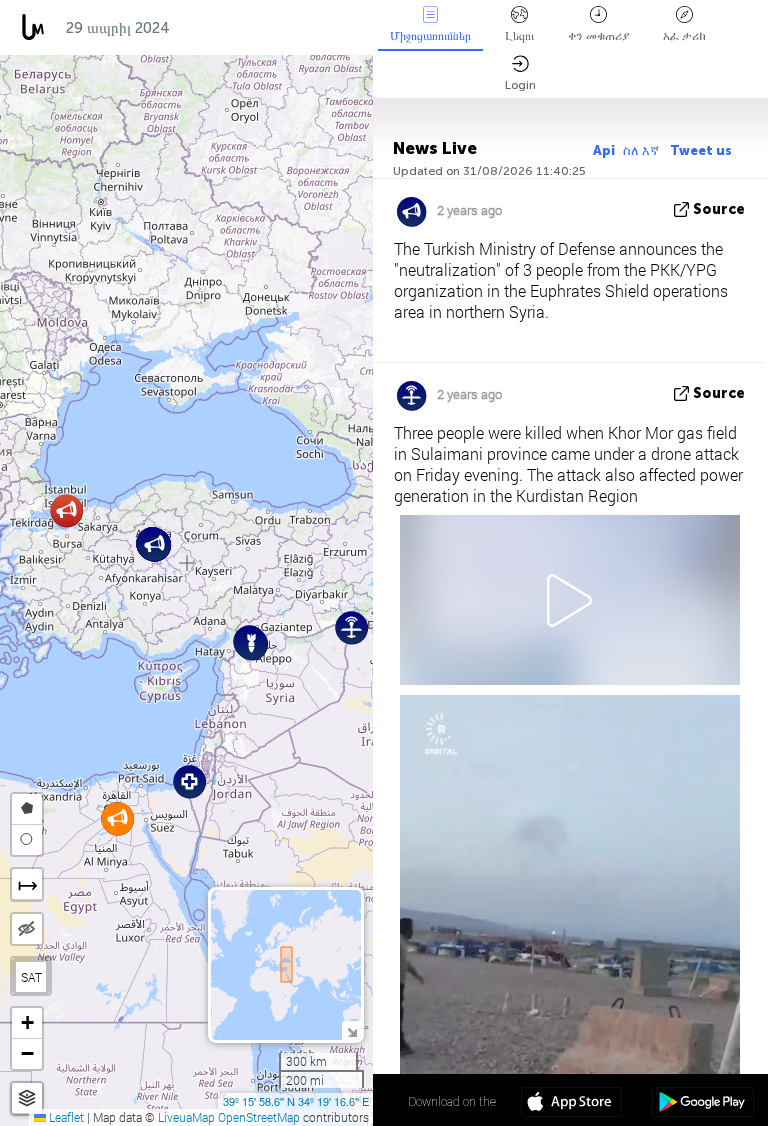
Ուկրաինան (316, 28)
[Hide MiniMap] (351, 1030)
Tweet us (701, 150)
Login (520, 85)
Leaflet (65, 1117)
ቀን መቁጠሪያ (598, 36)
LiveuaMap (186, 1117)
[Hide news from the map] (27, 929)
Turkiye (219, 28)
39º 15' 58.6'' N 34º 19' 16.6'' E (296, 1101)
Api (604, 150)
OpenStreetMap (259, 1117)
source (719, 209)
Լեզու (519, 36)
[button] (189, 781)
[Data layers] (27, 1098)
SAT (31, 977)
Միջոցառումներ (430, 36)
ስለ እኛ (642, 150)
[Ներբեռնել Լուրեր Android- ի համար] (702, 1104)
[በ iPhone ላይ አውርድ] (571, 1104)
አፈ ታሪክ (684, 36)
